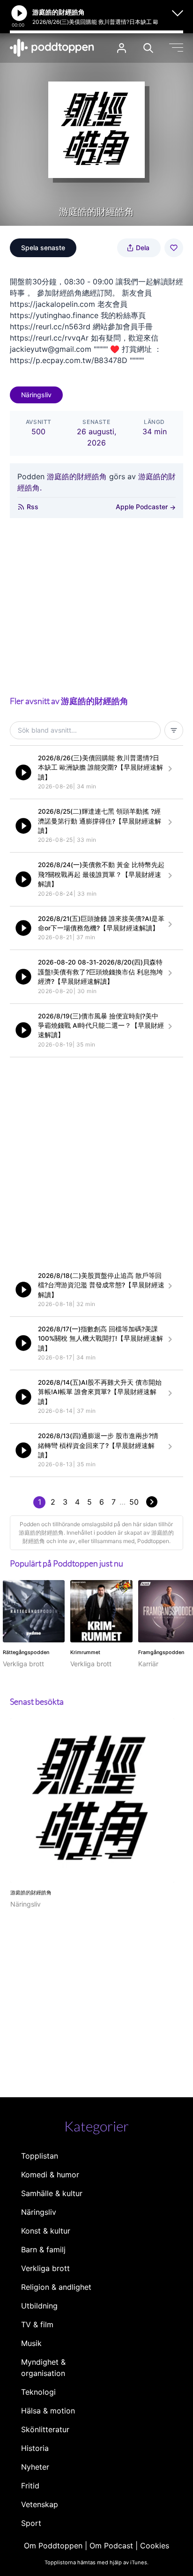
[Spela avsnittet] (23, 772)
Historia (35, 2448)
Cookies (155, 2546)
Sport (31, 2523)
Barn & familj (43, 2249)
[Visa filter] (174, 730)
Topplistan (40, 2156)
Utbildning (39, 2306)
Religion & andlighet (56, 2287)
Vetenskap (40, 2504)
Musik (31, 2343)
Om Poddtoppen (53, 2546)
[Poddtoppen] (52, 48)
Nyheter (35, 2467)
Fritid (30, 2486)
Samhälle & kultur (52, 2193)
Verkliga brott (45, 2268)
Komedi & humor (50, 2175)
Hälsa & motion (48, 2411)
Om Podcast (111, 2546)
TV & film (37, 2324)
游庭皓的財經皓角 (77, 476)
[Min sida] (122, 48)
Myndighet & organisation (43, 2368)
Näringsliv (36, 395)
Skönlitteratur (45, 2429)
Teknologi (38, 2392)
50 (134, 1502)
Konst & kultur (46, 2231)
